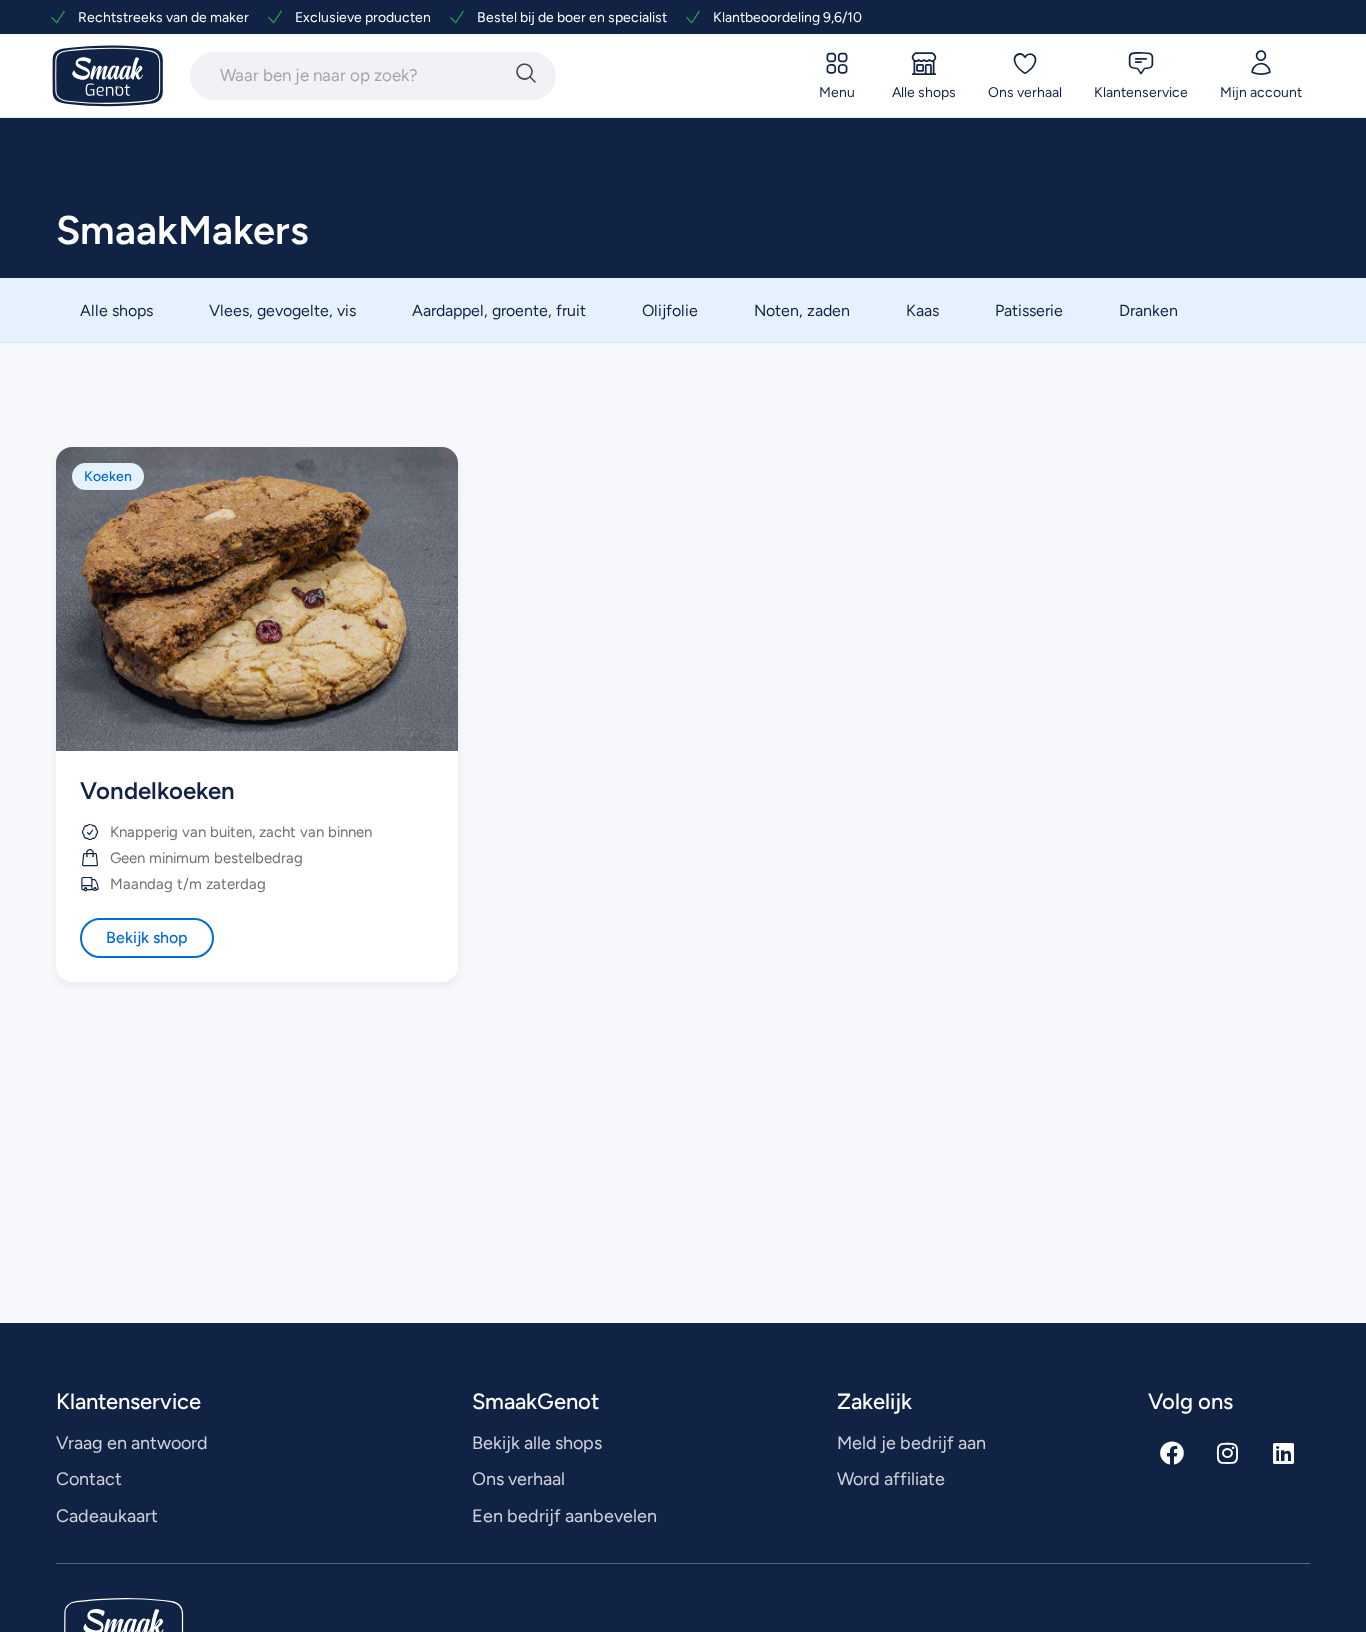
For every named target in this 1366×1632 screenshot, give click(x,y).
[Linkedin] (1284, 1453)
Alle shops (116, 310)
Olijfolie (670, 310)
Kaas (922, 310)
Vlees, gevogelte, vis (282, 310)
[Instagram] (1228, 1453)
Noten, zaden (802, 310)
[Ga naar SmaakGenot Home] (108, 76)
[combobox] (349, 75)
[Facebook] (1172, 1453)
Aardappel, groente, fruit (499, 310)
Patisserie (1029, 310)
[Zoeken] (526, 75)
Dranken (1148, 310)
